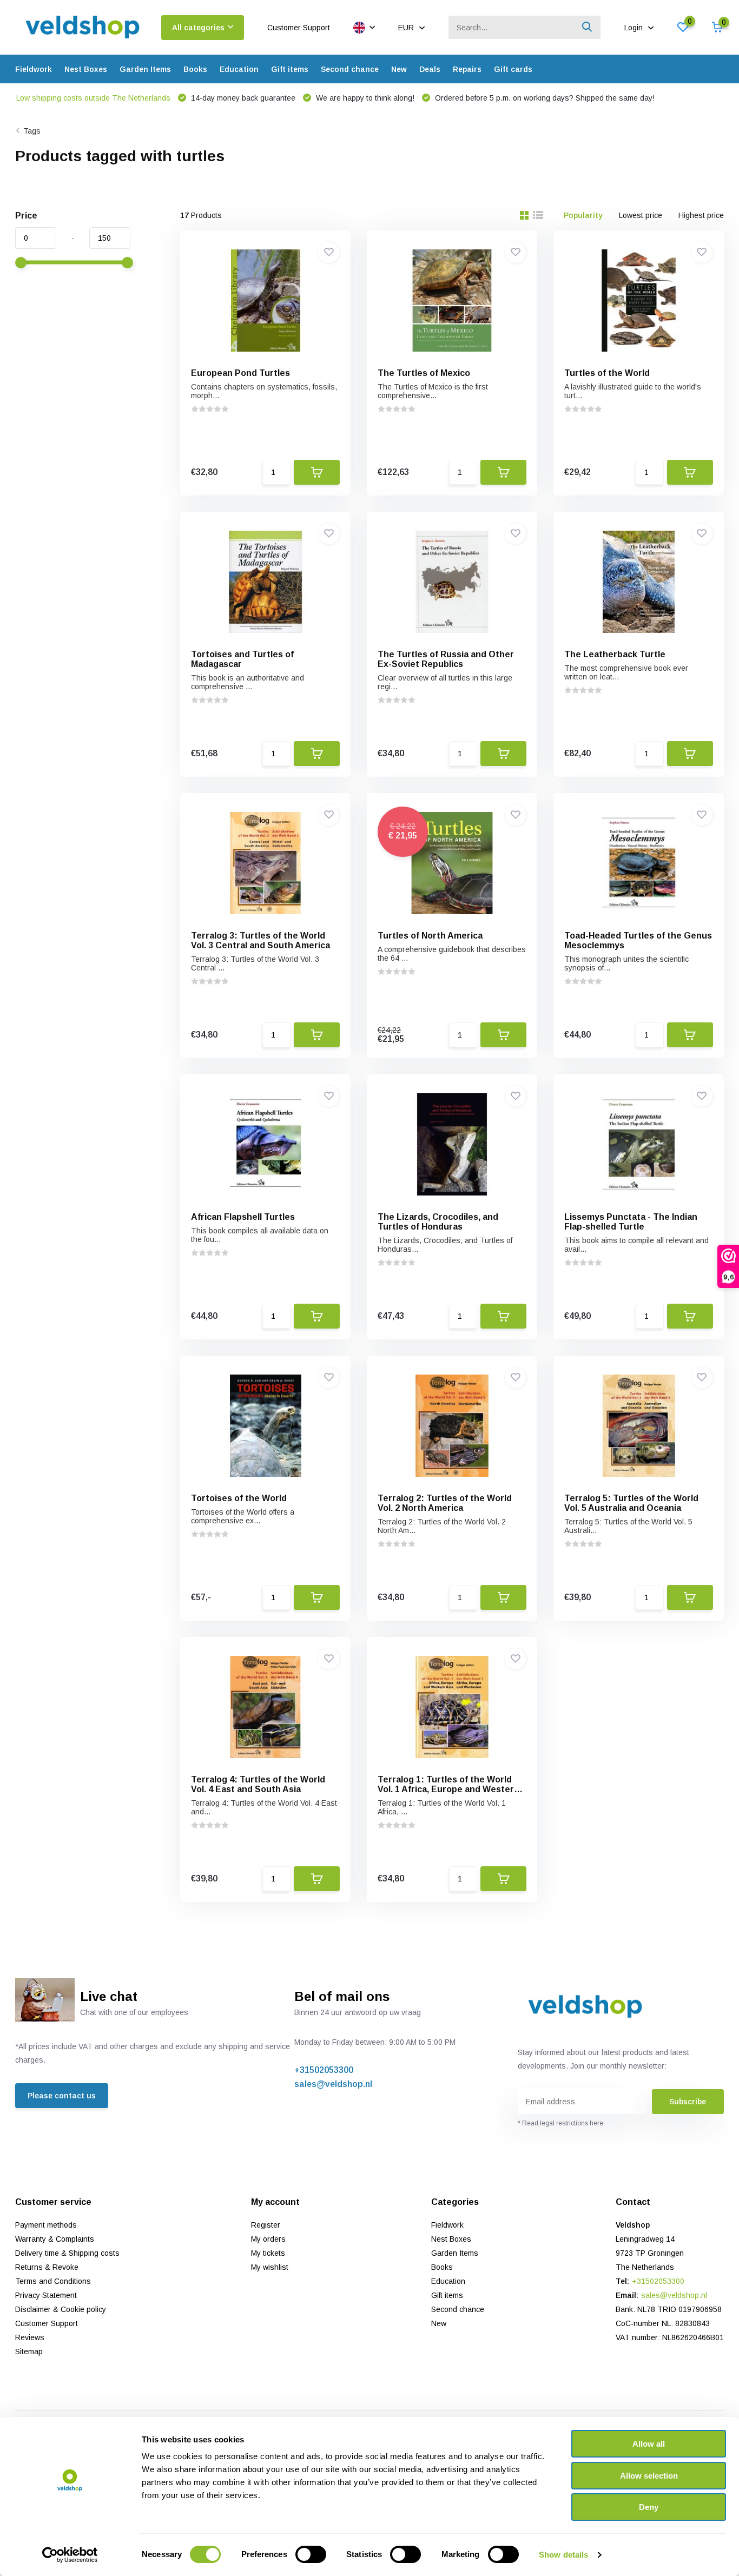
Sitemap (29, 2352)
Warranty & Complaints (55, 2239)
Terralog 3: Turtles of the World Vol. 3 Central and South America (260, 940)
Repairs (467, 69)
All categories (198, 28)
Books (195, 69)
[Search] (588, 27)
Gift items (290, 69)
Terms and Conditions (53, 2281)
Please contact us (62, 2096)
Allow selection (649, 2476)
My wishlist (270, 2267)
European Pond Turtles (240, 373)
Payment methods (46, 2225)
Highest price (701, 215)
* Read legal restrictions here (560, 2123)
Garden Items (145, 69)
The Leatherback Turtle (615, 654)
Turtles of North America (430, 936)
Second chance (350, 69)
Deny (649, 2507)
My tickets (268, 2253)
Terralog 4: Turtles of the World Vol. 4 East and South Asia (258, 1784)
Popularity (583, 215)
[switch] (311, 2554)
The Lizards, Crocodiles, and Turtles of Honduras (438, 1222)
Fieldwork (34, 69)
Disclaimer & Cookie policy (61, 2309)
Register (266, 2225)
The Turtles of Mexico (424, 373)
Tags (32, 131)
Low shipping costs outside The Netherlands (93, 98)
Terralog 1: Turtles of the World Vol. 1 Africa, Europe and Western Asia (448, 1789)
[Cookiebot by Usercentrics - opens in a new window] (70, 2555)
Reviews (30, 2337)
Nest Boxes (86, 69)
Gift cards (513, 69)
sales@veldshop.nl (333, 2084)
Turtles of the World (607, 373)
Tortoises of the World (239, 1498)
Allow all (649, 2444)
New (399, 69)
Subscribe (688, 2102)
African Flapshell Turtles (243, 1217)
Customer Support (299, 28)
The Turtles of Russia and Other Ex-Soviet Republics (446, 659)
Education (239, 69)
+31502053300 (324, 2070)
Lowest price (641, 215)
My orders (268, 2239)
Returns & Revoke (47, 2267)
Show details (563, 2555)
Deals (430, 69)
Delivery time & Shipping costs (67, 2253)
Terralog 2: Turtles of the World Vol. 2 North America (445, 1503)
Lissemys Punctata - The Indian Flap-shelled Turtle (631, 1222)
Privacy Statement (46, 2295)
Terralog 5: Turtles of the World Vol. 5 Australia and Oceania (631, 1503)
